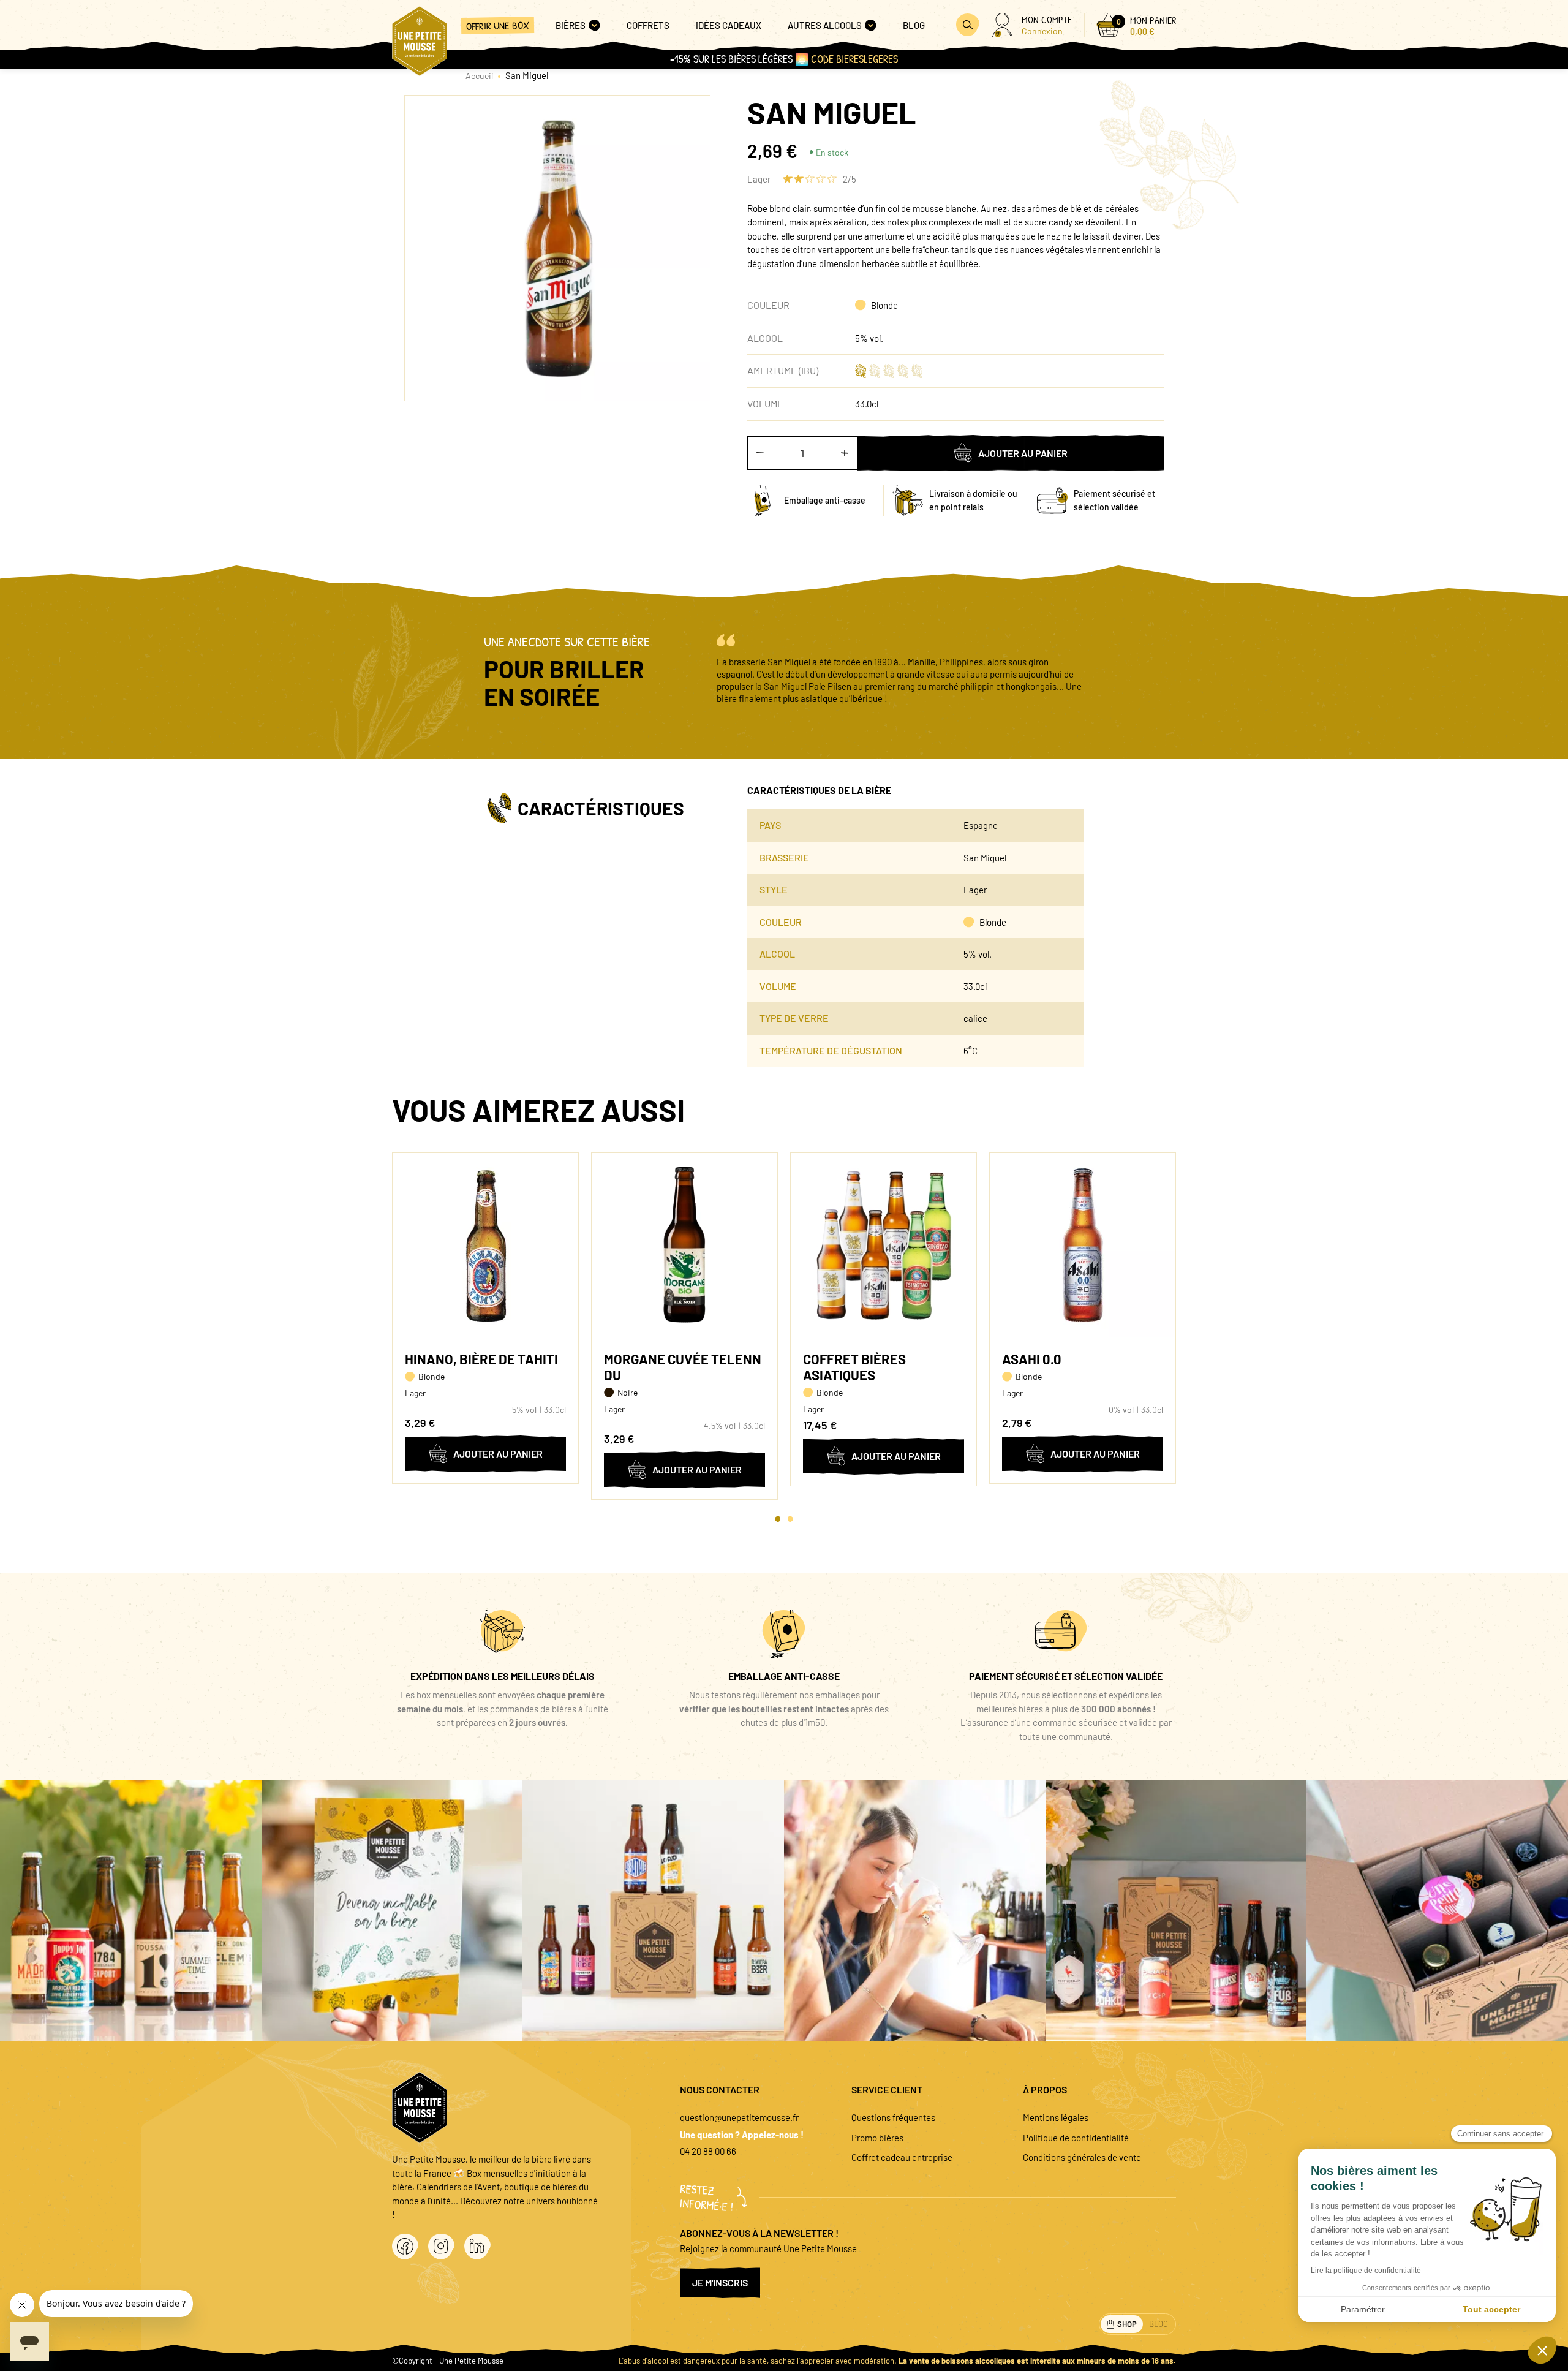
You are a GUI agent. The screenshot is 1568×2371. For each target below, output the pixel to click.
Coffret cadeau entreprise (902, 2157)
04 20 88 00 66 (708, 2151)
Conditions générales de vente (1082, 2157)
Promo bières (877, 2138)
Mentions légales (1056, 2117)
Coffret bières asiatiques (854, 1367)
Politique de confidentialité (1076, 2138)
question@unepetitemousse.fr (739, 2117)
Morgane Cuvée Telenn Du (683, 1367)
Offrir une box (498, 25)
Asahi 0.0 (1032, 1359)
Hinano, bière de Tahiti (481, 1359)
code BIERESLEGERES (854, 59)
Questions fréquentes (893, 2117)
